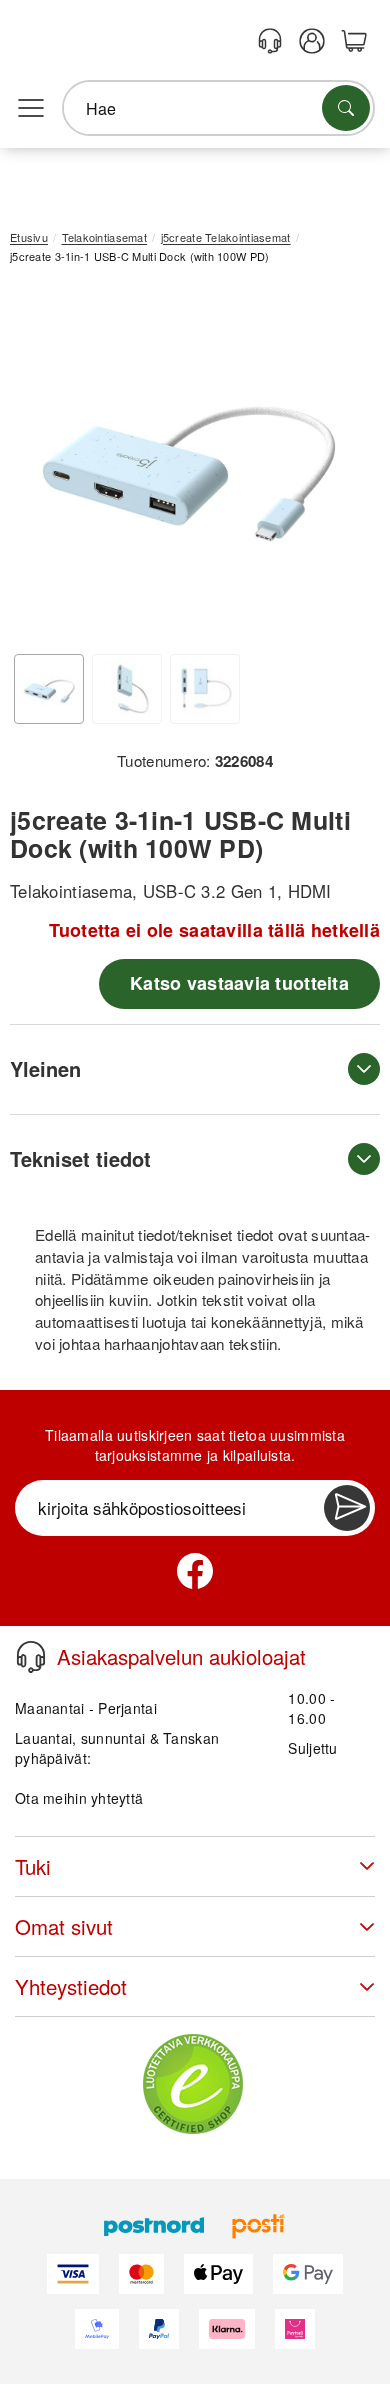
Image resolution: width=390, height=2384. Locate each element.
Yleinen (45, 1068)
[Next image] (335, 466)
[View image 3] (205, 689)
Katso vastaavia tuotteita (239, 983)
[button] (187, 461)
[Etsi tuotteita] (346, 108)
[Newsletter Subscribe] (347, 1508)
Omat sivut (64, 1926)
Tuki (33, 1866)
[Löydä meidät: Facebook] (195, 1571)
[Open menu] (31, 109)
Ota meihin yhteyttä (79, 1798)
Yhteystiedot (71, 1986)
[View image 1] (49, 689)
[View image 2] (127, 689)
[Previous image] (40, 466)
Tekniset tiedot (80, 1158)
